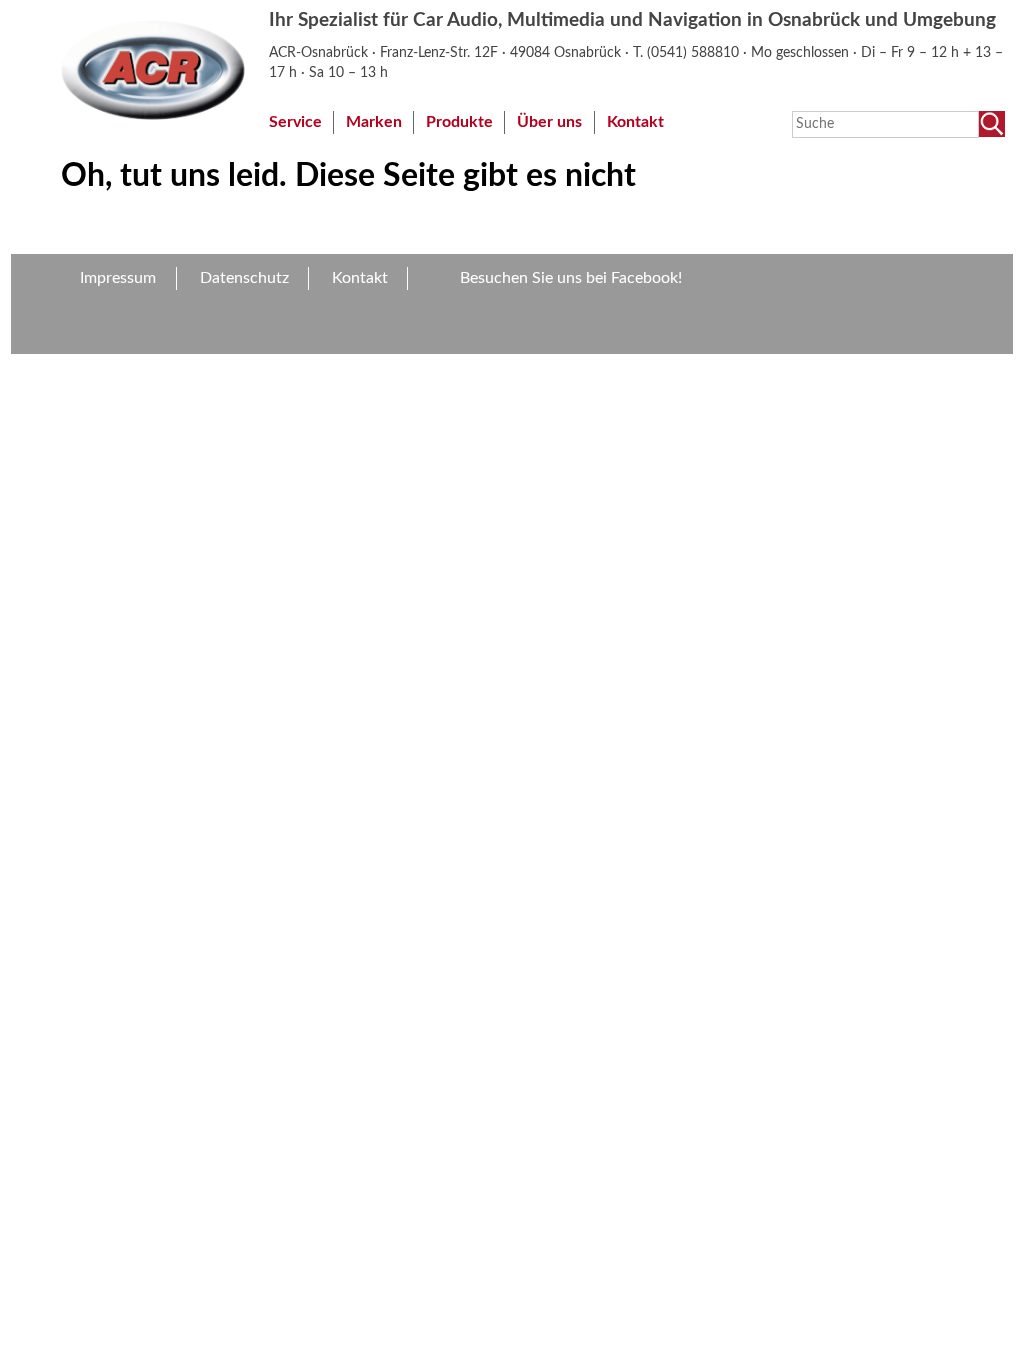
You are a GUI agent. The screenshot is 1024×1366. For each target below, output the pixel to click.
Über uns (549, 122)
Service (295, 122)
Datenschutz (244, 278)
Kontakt (635, 122)
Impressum (118, 278)
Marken (374, 122)
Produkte (459, 122)
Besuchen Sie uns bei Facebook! (571, 278)
